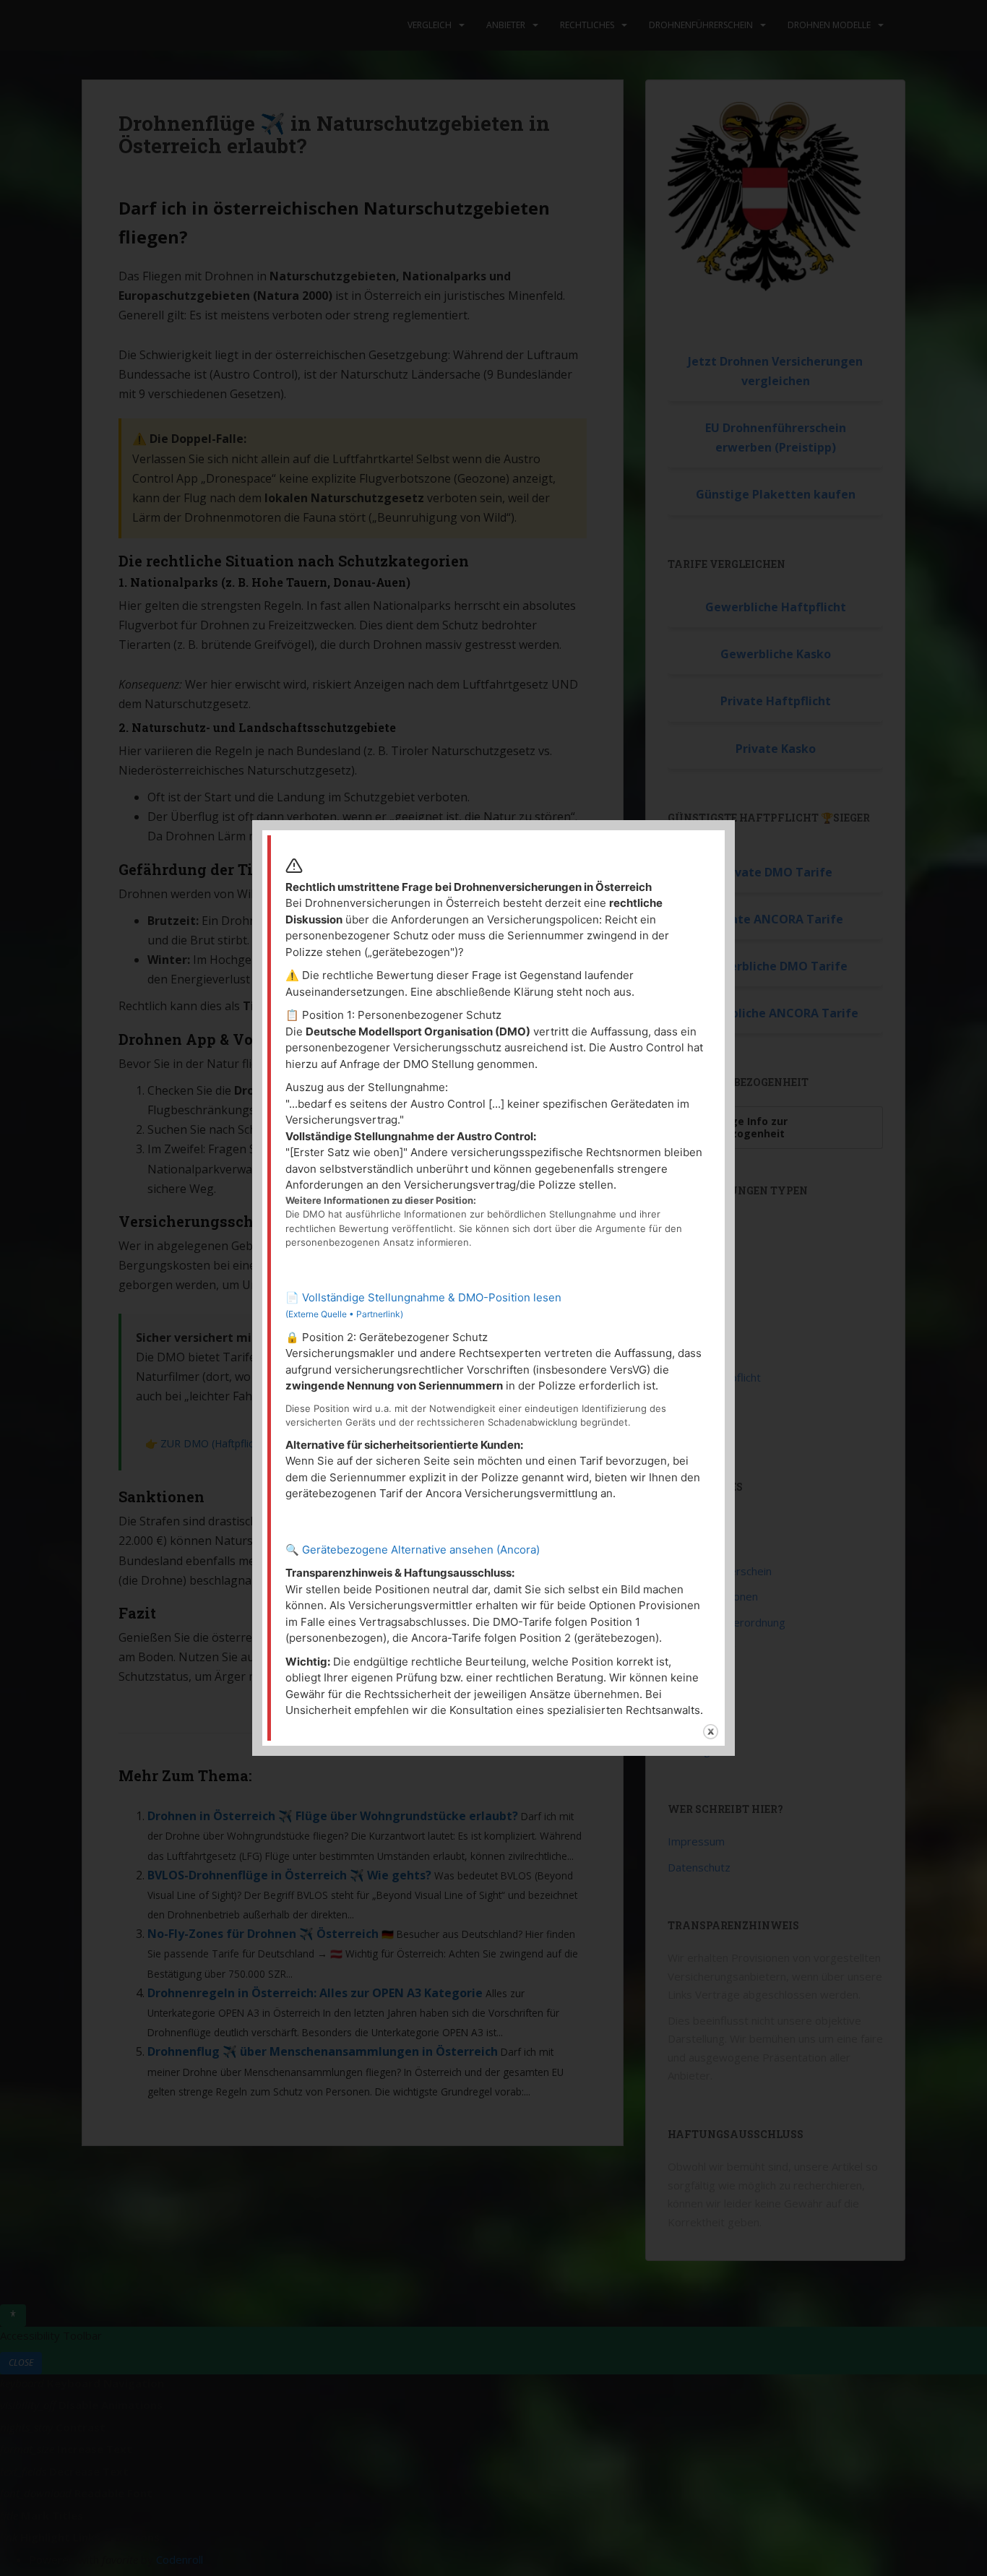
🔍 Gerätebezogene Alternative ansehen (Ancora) (413, 1550)
